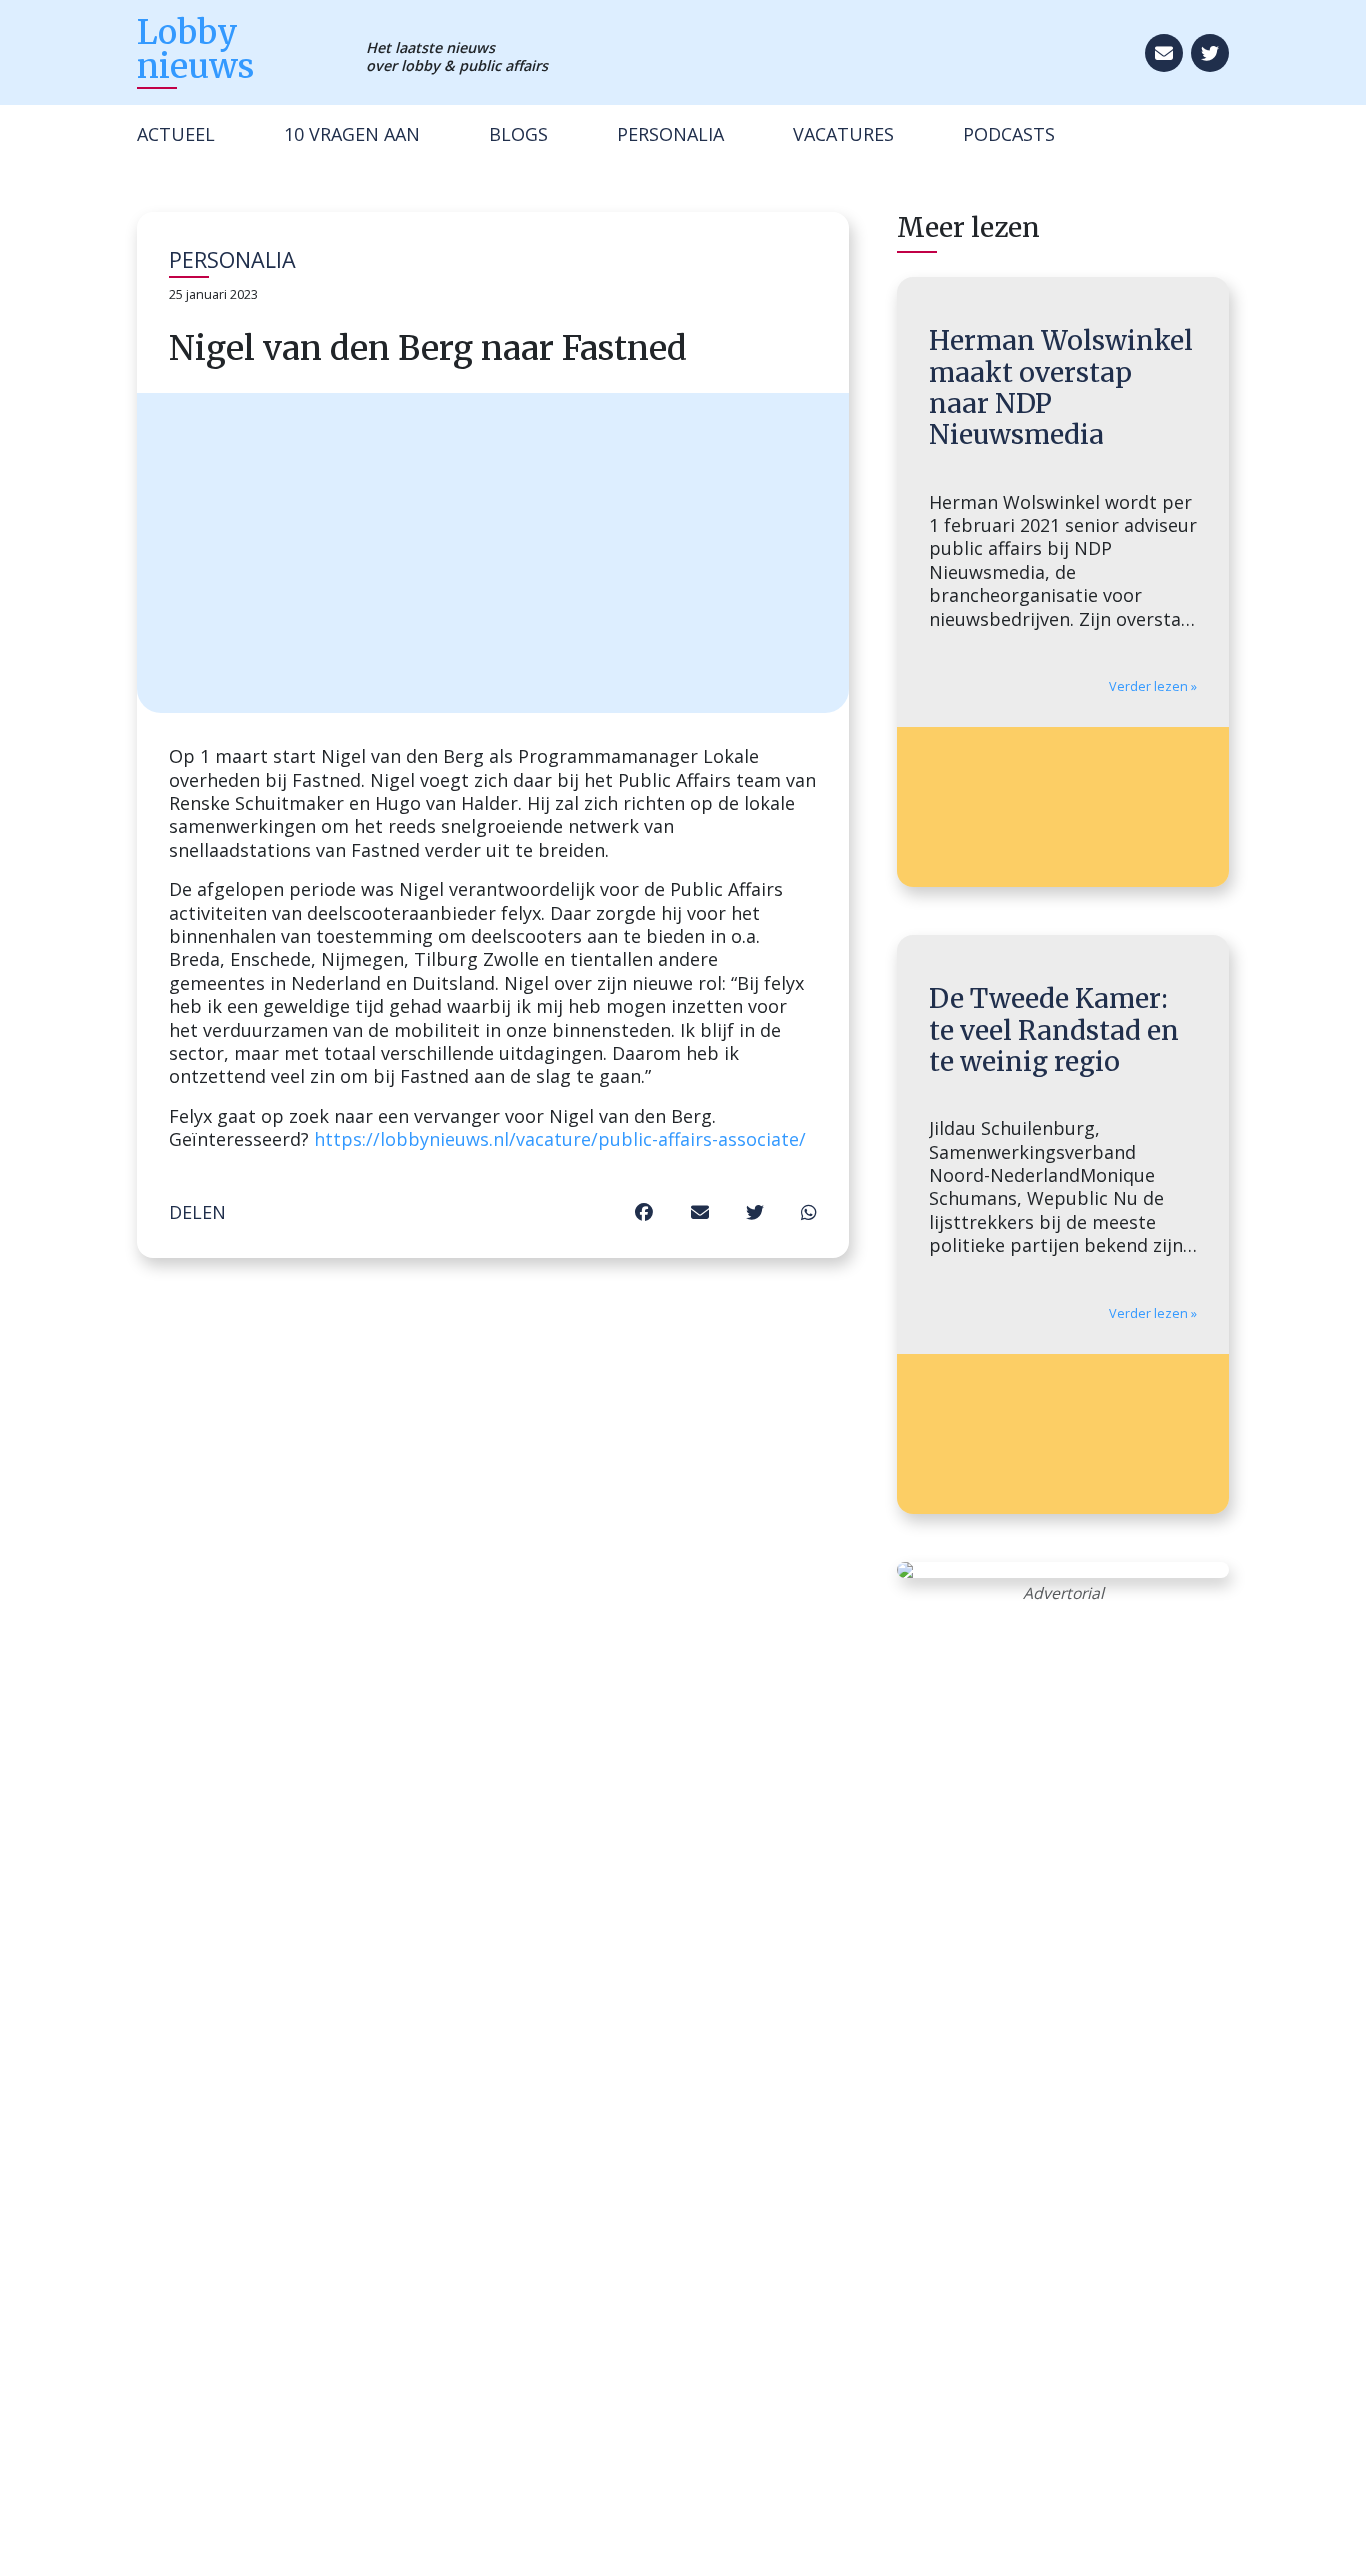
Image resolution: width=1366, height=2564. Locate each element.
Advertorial (1063, 1593)
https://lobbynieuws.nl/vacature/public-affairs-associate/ (560, 1139)
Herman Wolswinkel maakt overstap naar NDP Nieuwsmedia (1061, 387)
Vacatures (843, 134)
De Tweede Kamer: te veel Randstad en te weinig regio (1054, 1030)
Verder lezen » (1153, 686)
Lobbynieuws (195, 48)
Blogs (518, 134)
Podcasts (1009, 134)
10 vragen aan (352, 134)
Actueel (176, 134)
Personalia (670, 134)
